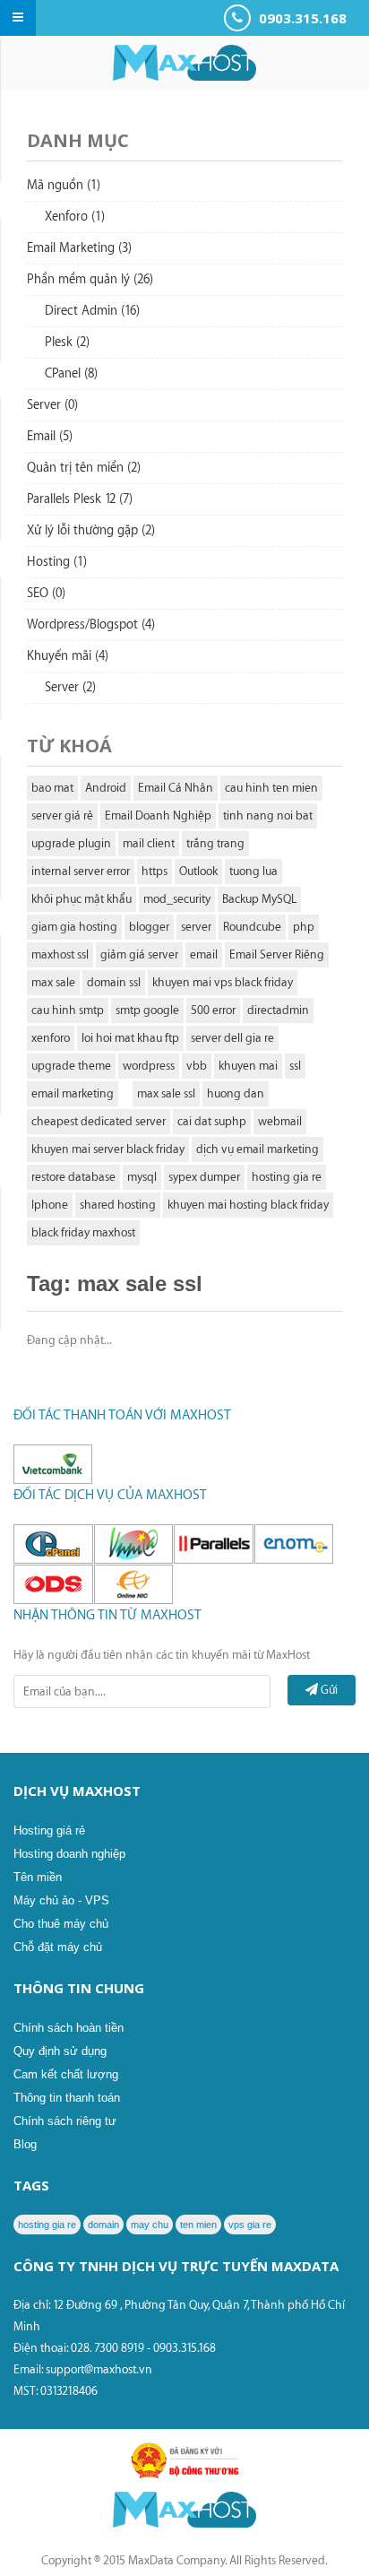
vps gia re (250, 2225)
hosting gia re (287, 1177)
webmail (280, 1121)
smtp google (147, 1010)
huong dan (236, 1093)
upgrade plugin (71, 843)
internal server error (81, 871)
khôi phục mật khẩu (82, 899)
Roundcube (252, 927)
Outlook (198, 871)
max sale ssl (166, 1093)
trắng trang (215, 843)
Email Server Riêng (277, 954)
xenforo (51, 1038)
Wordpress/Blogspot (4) (91, 625)
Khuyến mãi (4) (68, 656)
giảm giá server (139, 954)
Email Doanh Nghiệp (158, 815)
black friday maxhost (83, 1232)
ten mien (198, 2225)
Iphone (50, 1205)
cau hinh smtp (68, 1010)
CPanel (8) (71, 374)
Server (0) (52, 405)
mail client (149, 843)
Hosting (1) (57, 562)
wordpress (149, 1066)
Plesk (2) (67, 343)
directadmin (278, 1010)
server (196, 927)
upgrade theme (71, 1066)
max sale (53, 982)
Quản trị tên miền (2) (84, 468)
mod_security (177, 899)
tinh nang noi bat (268, 815)
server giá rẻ (62, 815)
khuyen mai (248, 1066)
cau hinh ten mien (271, 788)
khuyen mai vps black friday (223, 982)
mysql (142, 1177)
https (154, 871)
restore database (73, 1177)
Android (106, 788)
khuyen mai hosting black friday (248, 1205)
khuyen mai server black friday (108, 1149)
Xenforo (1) (75, 217)
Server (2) (70, 688)
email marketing (73, 1093)
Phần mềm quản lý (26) (90, 280)
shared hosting (118, 1205)
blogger (149, 927)
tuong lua (253, 871)
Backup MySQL (259, 899)
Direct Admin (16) (92, 311)
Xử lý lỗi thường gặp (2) (91, 531)
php (304, 927)
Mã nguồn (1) (64, 186)
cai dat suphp (212, 1121)
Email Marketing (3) (79, 248)
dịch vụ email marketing (257, 1149)
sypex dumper (204, 1177)
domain (103, 2225)
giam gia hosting (74, 927)
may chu (150, 2225)
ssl (295, 1066)
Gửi (328, 1690)
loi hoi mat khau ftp (130, 1038)
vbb (197, 1066)
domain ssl (114, 982)
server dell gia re (232, 1038)
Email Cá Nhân (176, 788)
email (204, 954)
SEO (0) (46, 594)
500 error (213, 1010)
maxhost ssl (60, 954)
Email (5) (50, 437)
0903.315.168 (301, 18)
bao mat (52, 788)
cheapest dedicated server (99, 1121)
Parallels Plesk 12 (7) (80, 499)
